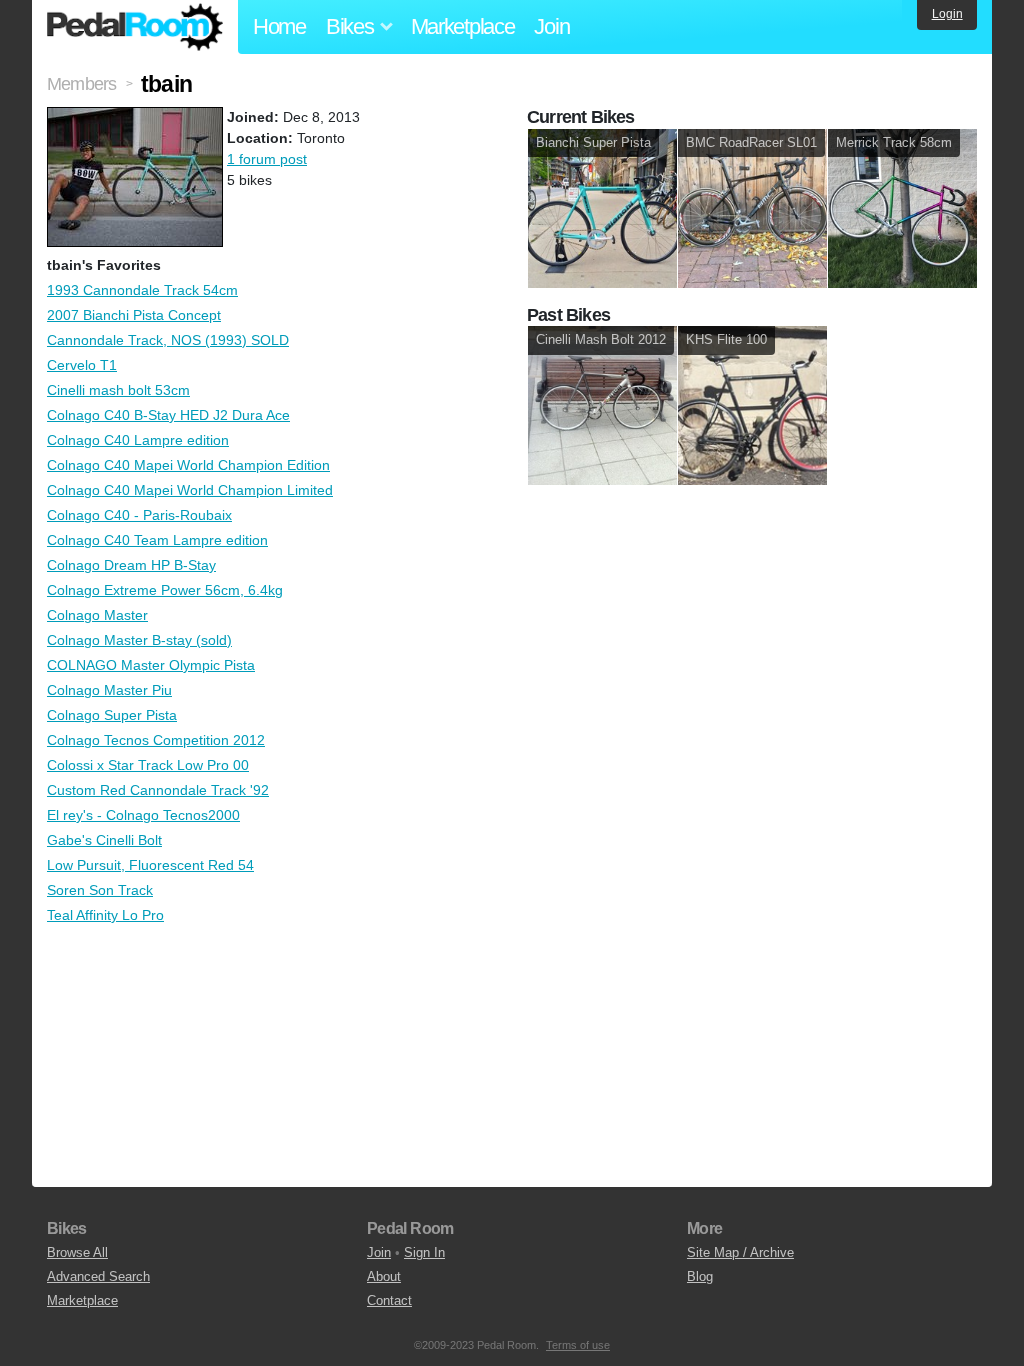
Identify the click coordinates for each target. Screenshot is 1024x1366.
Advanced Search (98, 1276)
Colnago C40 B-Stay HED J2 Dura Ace (168, 415)
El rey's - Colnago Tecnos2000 (143, 815)
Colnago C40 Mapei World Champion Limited (190, 490)
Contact (389, 1300)
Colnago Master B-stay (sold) (139, 640)
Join (551, 26)
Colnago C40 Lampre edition (138, 440)
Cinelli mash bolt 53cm (118, 390)
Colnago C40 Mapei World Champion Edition (188, 465)
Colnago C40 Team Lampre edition (157, 540)
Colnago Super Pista (112, 715)
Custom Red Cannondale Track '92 (158, 790)
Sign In (424, 1252)
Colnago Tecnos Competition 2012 (156, 740)
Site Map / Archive (740, 1252)
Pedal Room (135, 27)
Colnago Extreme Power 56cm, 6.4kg (165, 590)
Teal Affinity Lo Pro (105, 915)
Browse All (77, 1252)
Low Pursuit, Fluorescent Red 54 (150, 865)
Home (279, 26)
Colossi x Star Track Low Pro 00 (148, 765)
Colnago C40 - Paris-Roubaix (139, 515)
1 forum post (267, 159)
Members (81, 84)
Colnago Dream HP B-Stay (131, 565)
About (384, 1276)
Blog (700, 1276)
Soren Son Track (100, 890)
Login (947, 14)
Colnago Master (97, 615)
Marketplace (463, 26)
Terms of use (578, 1345)
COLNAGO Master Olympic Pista (151, 665)
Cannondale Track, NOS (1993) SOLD (168, 340)
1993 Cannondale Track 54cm (142, 290)
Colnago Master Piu (109, 690)
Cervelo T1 (82, 365)
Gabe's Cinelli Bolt (104, 840)
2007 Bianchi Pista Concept (134, 315)
